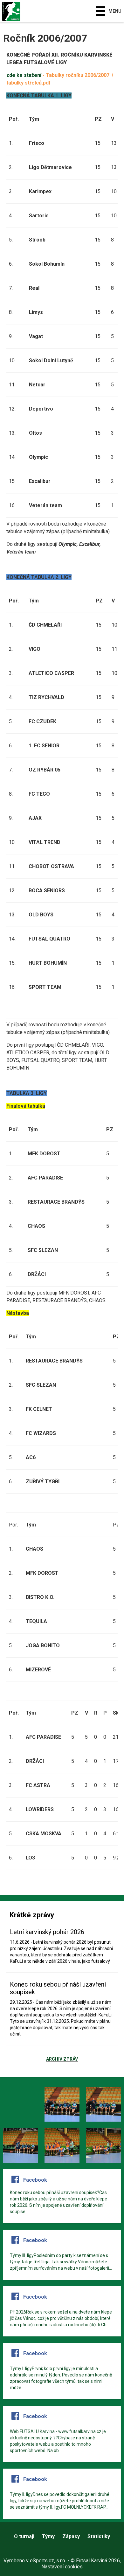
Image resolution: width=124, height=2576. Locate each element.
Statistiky (99, 2536)
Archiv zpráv (62, 2059)
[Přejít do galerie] (21, 2104)
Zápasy (71, 2536)
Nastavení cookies (62, 2567)
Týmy (48, 2536)
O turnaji (24, 2536)
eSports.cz (42, 2561)
